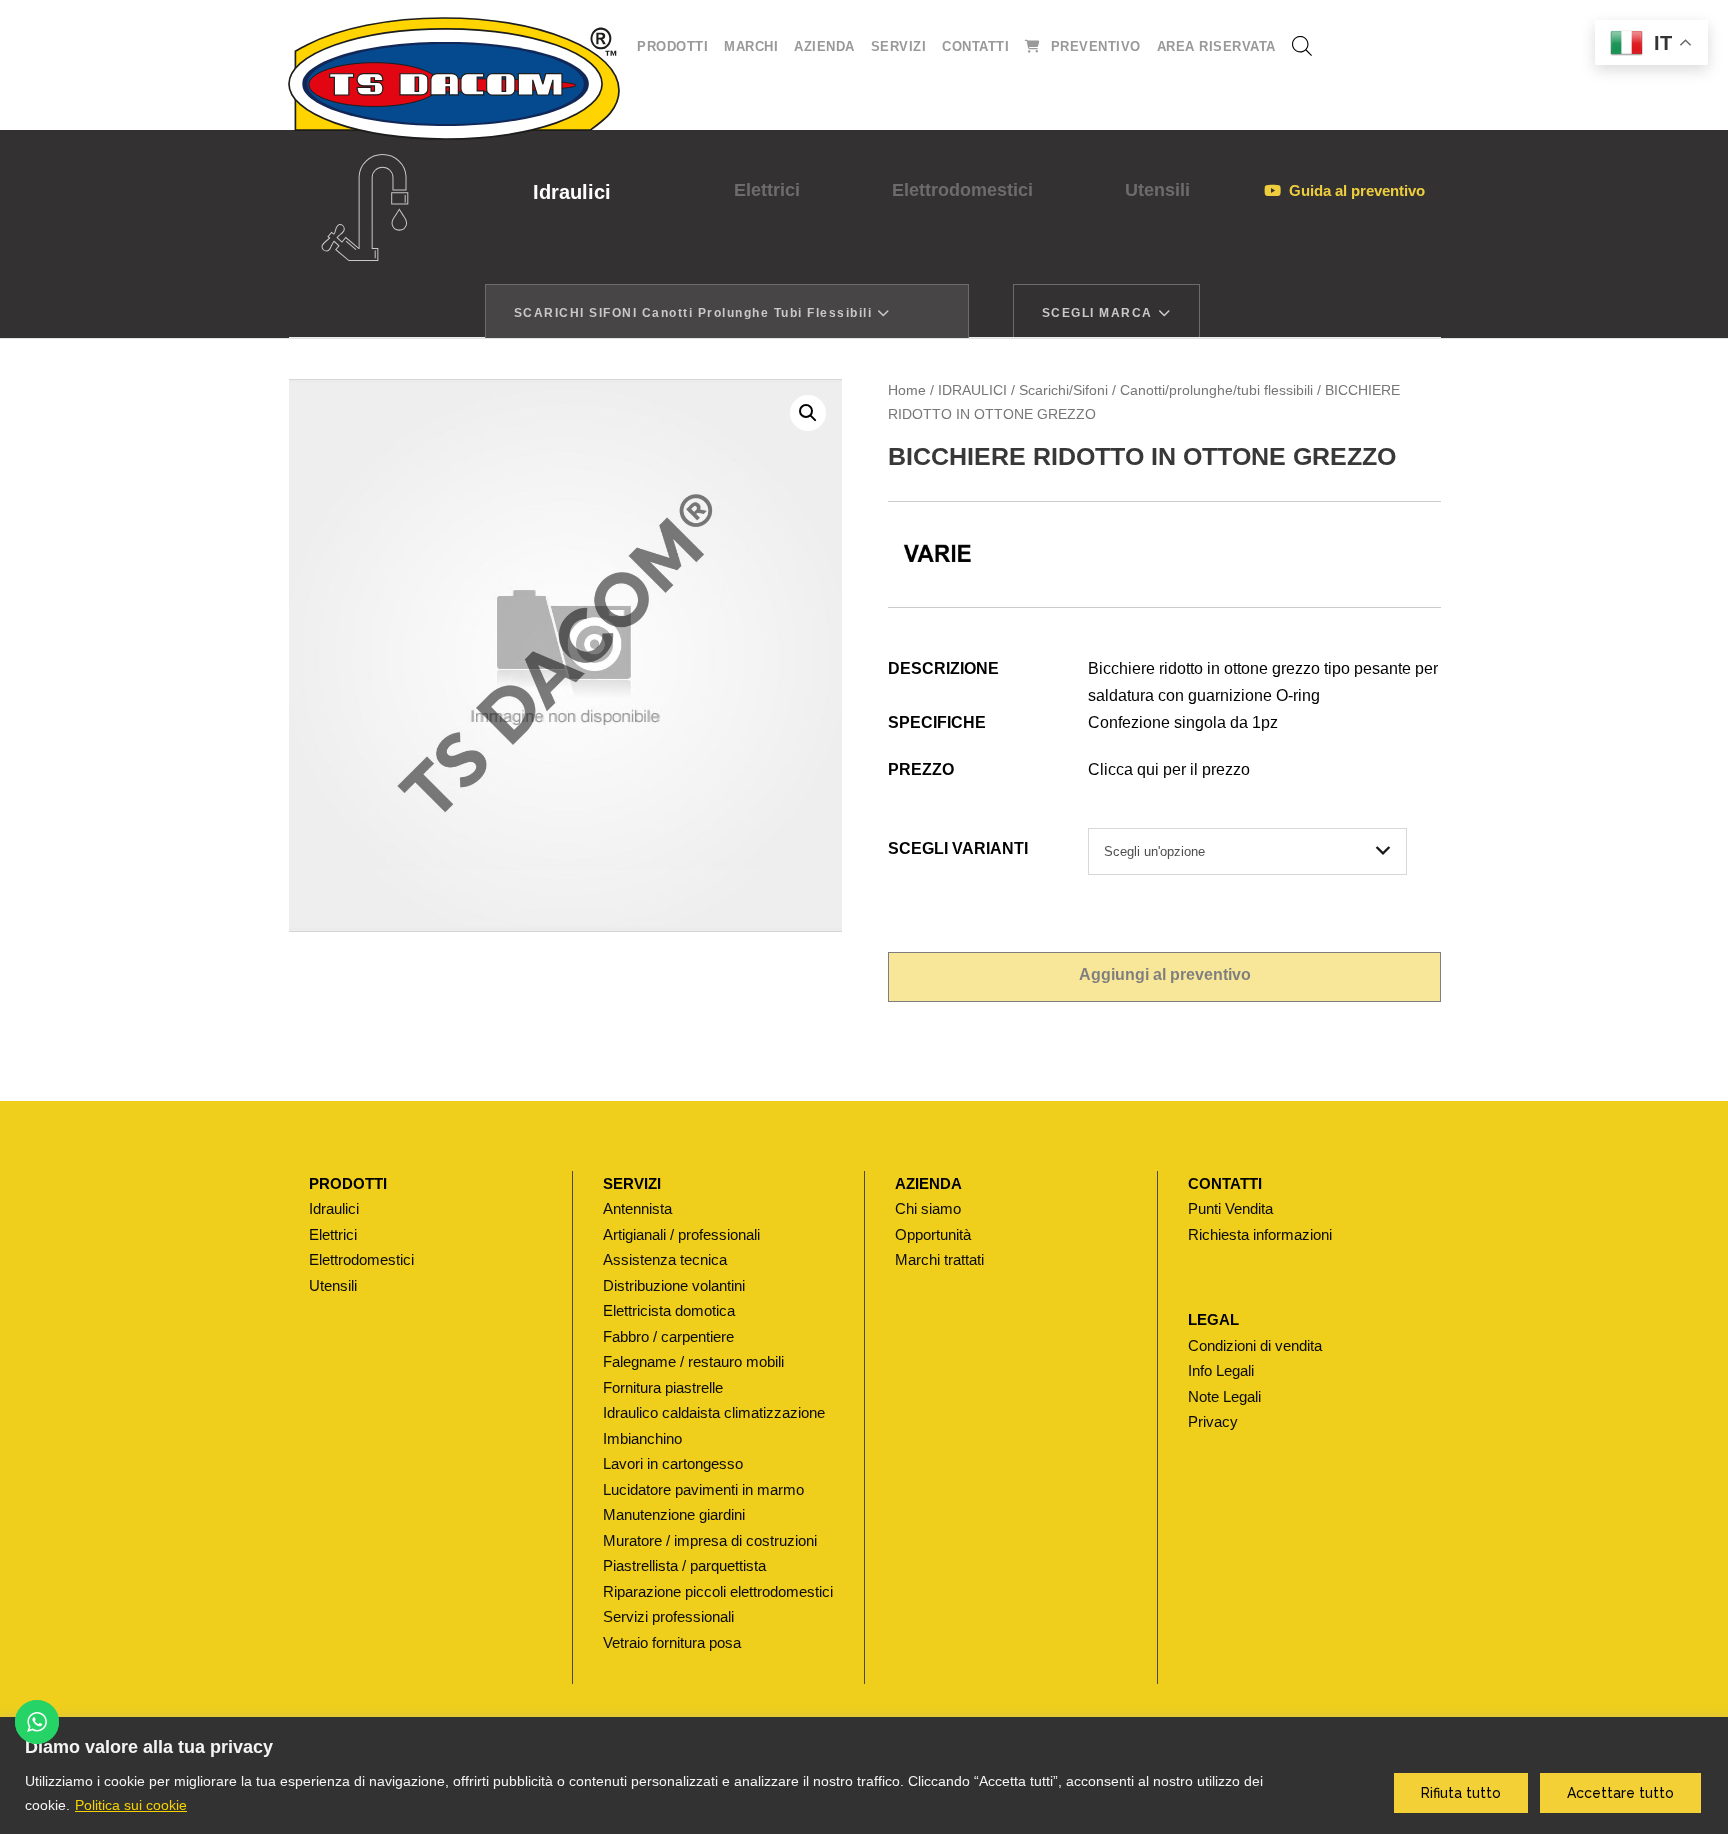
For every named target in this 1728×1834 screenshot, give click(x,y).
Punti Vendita (1230, 1208)
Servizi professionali (668, 1616)
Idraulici (572, 192)
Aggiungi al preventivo (1165, 974)
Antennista (637, 1208)
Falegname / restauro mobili (693, 1361)
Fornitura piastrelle (663, 1387)
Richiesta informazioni (1260, 1234)
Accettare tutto (1620, 1793)
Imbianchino (642, 1438)
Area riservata (1216, 46)
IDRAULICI (972, 390)
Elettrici (767, 190)
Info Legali (1221, 1370)
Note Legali (1224, 1396)
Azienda (824, 46)
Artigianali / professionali (681, 1234)
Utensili (1157, 190)
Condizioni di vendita (1255, 1345)
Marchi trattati (939, 1259)
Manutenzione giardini (674, 1514)
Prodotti (672, 46)
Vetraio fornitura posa (672, 1642)
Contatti (975, 46)
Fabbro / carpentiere (668, 1336)
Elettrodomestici (962, 190)
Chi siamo (928, 1208)
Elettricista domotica (669, 1310)
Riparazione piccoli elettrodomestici (718, 1591)
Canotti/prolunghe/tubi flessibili (1216, 390)
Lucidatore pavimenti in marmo (703, 1489)
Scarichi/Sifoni (1063, 390)
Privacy (1213, 1421)
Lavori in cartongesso (673, 1463)
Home (907, 390)
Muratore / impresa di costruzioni (710, 1540)
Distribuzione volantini (674, 1285)
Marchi (751, 46)
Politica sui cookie (131, 1805)
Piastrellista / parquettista (684, 1565)
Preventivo (1096, 46)
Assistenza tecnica (665, 1259)
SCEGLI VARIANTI (958, 848)
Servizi (899, 46)
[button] (808, 413)
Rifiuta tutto (1461, 1793)
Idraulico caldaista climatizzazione (714, 1412)
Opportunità (933, 1234)
